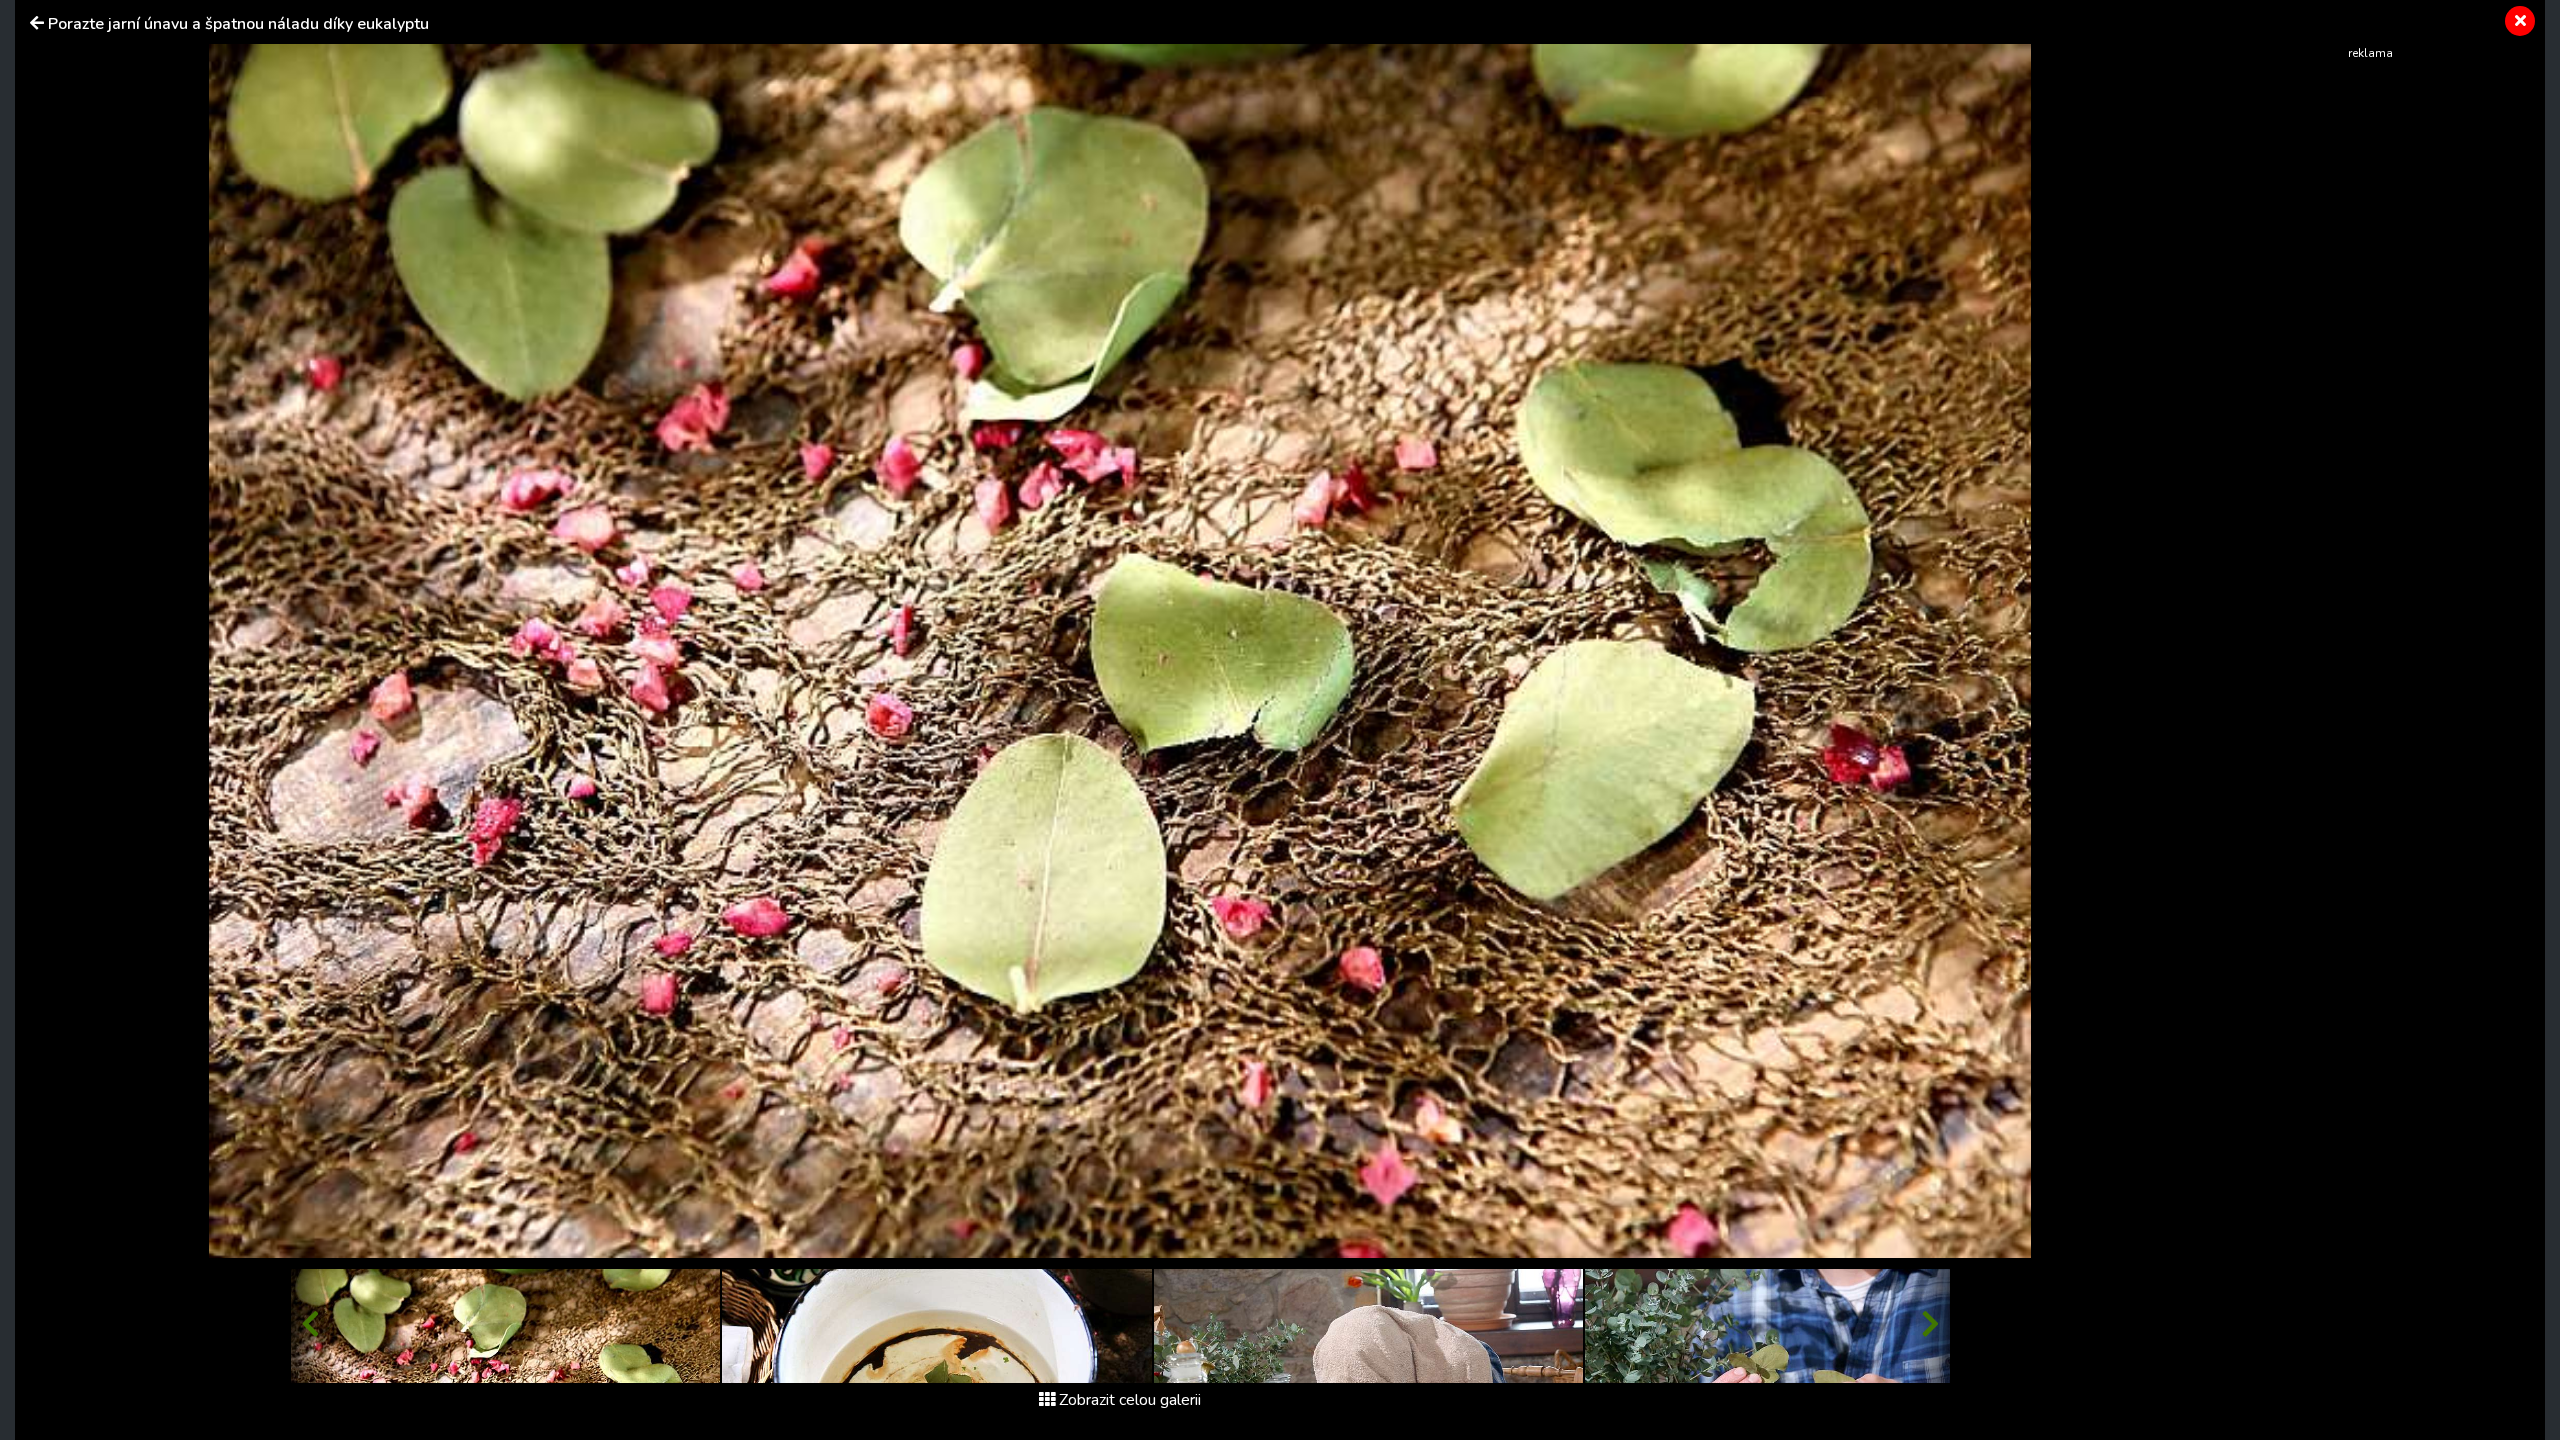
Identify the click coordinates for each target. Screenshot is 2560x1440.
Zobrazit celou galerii (1130, 1400)
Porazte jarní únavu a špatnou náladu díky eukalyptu (238, 24)
